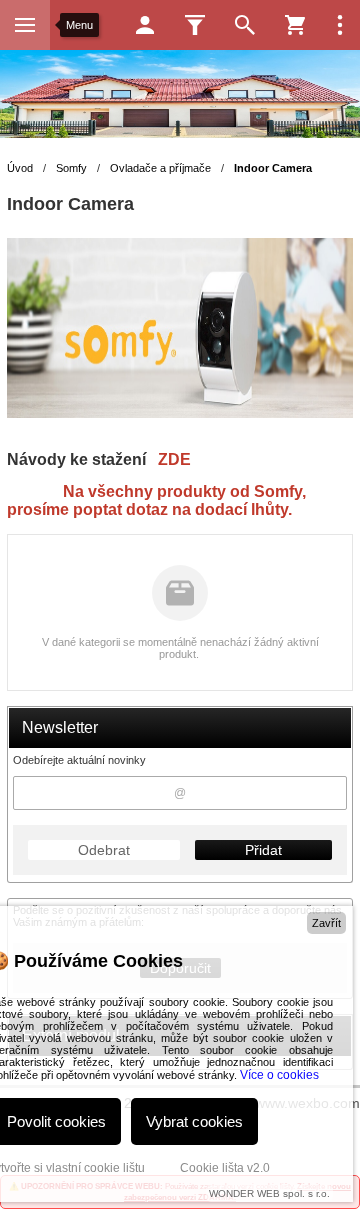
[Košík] (295, 25)
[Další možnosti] (340, 25)
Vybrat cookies (194, 1121)
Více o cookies (279, 1075)
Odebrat (104, 850)
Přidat (263, 850)
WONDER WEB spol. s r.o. (269, 1193)
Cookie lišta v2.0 (225, 1168)
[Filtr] (195, 25)
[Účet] (145, 25)
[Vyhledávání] (245, 25)
